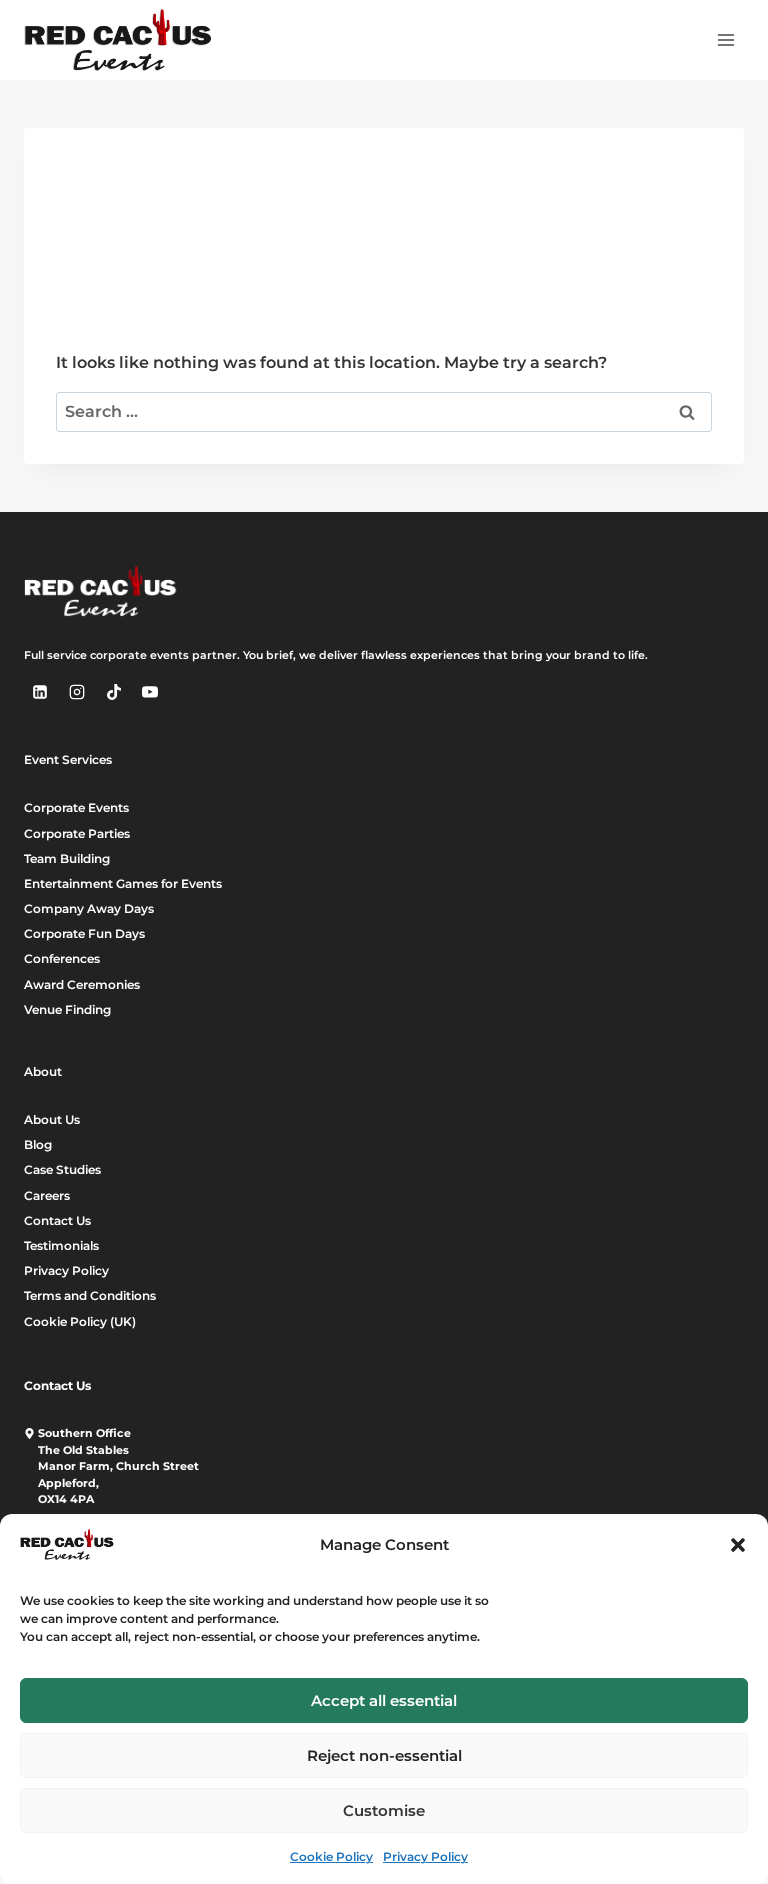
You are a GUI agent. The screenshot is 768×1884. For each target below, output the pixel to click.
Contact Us (57, 1220)
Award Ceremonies (82, 984)
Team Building (67, 858)
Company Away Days (89, 908)
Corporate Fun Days (84, 933)
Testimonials (61, 1245)
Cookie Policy (331, 1856)
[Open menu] (725, 39)
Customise (384, 1810)
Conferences (62, 958)
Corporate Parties (77, 833)
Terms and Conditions (90, 1295)
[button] (738, 1545)
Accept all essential (384, 1700)
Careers (47, 1195)
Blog (38, 1144)
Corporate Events (76, 807)
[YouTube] (150, 692)
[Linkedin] (40, 692)
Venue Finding (67, 1009)
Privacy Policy (425, 1856)
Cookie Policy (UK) (80, 1321)
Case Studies (62, 1169)
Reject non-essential (384, 1755)
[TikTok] (114, 692)
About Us (52, 1119)
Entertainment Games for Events (123, 883)
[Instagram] (77, 692)
